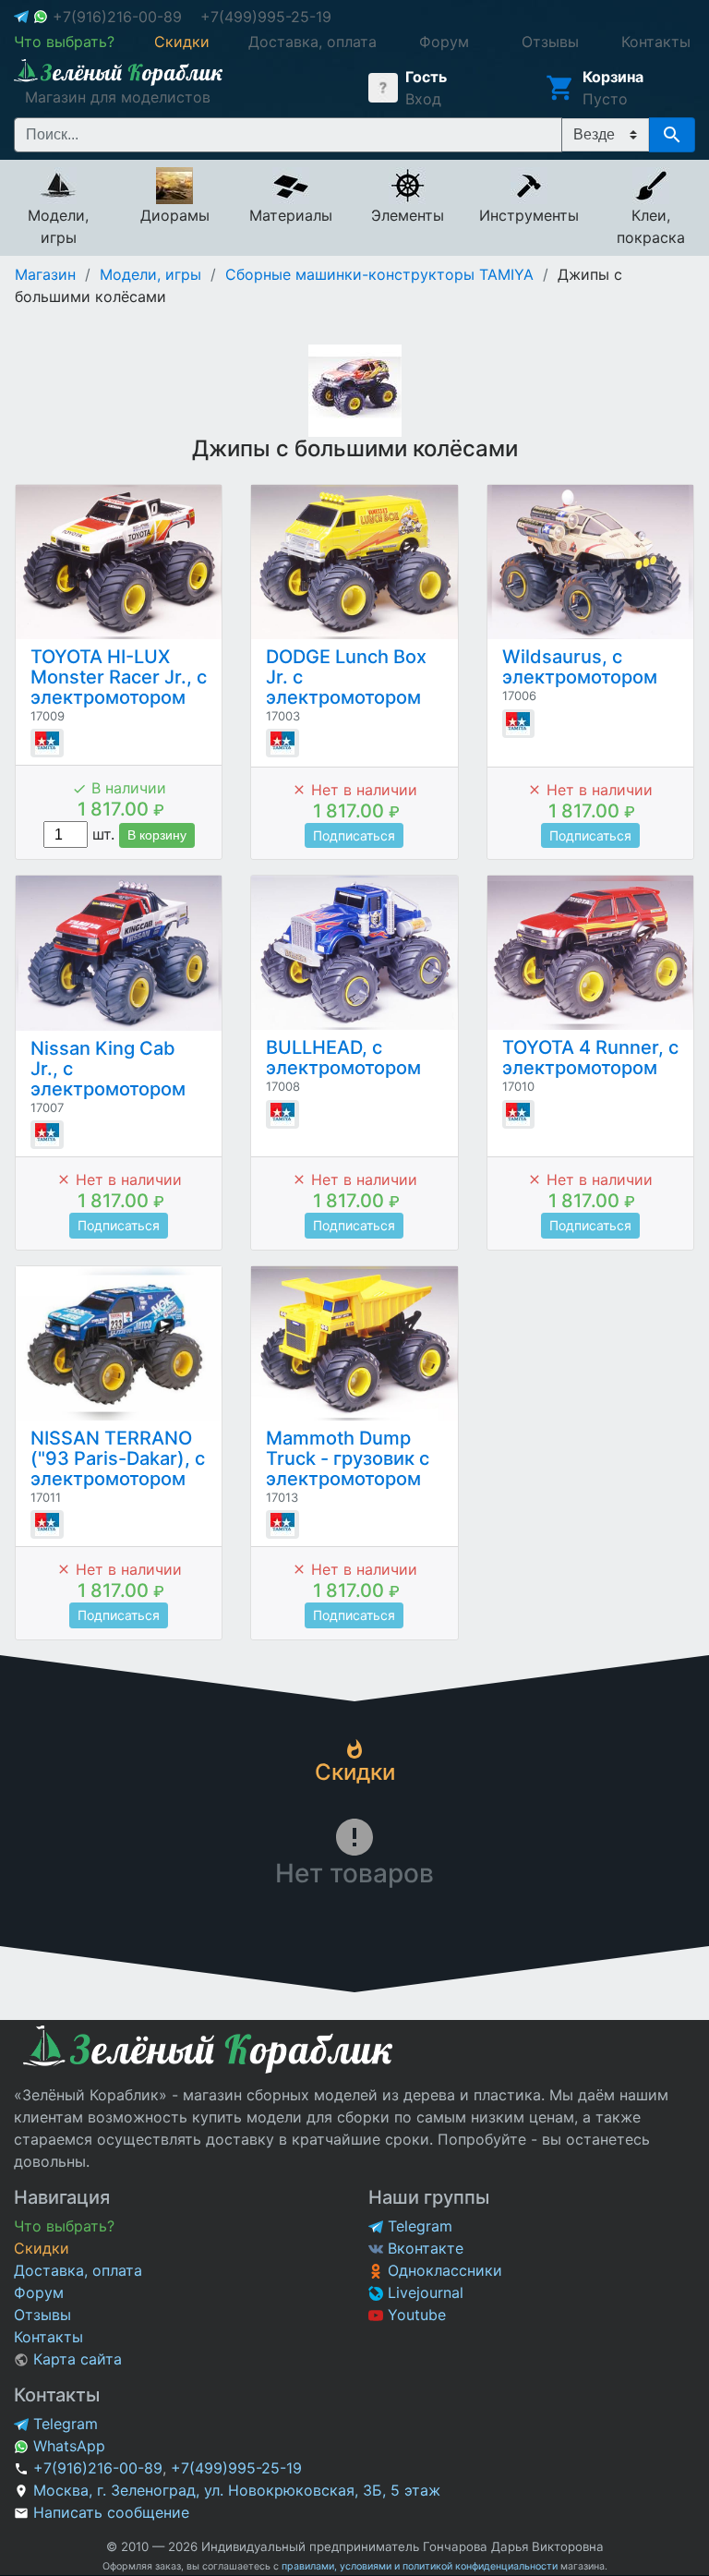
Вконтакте (423, 2248)
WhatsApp (67, 2446)
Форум (39, 2292)
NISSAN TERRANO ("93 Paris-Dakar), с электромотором (118, 1458)
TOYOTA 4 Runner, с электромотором (590, 1058)
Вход (423, 99)
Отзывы (42, 2315)
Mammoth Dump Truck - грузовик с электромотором (348, 1458)
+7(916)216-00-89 (117, 17)
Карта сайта (75, 2359)
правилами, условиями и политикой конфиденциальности (420, 2566)
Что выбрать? (64, 2226)
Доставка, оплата (78, 2270)
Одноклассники (443, 2270)
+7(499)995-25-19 (266, 17)
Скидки (42, 2248)
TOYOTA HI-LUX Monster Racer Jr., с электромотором (119, 677)
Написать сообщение (111, 2512)
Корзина (613, 77)
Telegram (418, 2226)
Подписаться (354, 835)
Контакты (48, 2337)
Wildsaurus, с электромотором (580, 667)
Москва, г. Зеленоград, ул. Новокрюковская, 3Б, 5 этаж (237, 2490)
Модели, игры (150, 274)
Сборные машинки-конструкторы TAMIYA (379, 274)
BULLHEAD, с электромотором (343, 1058)
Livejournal (423, 2292)
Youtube (415, 2315)
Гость (426, 77)
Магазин (45, 274)
